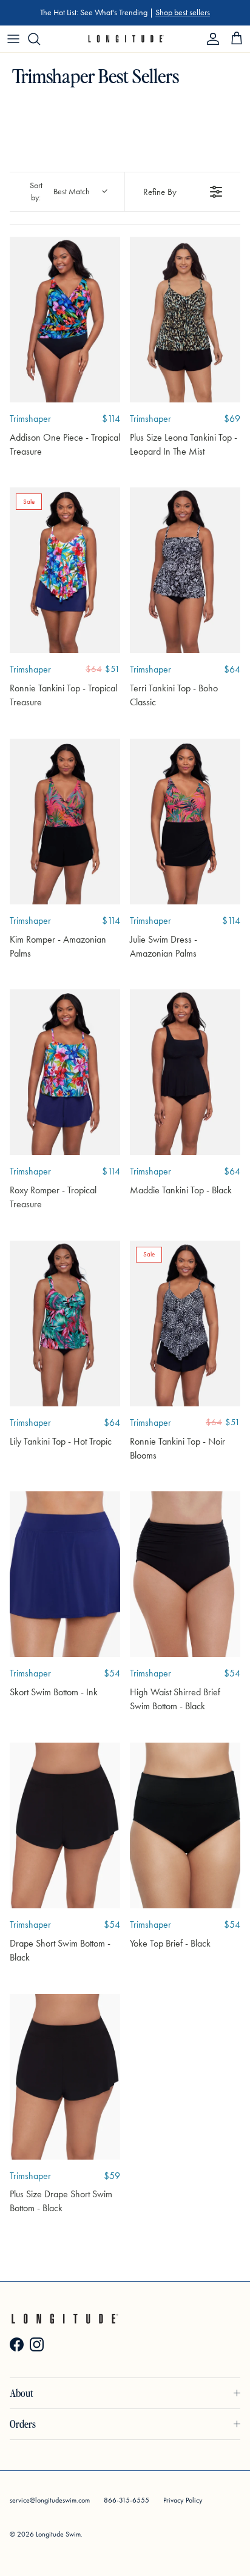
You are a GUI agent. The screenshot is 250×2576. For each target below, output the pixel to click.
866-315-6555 (127, 2500)
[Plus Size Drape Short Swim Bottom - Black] (65, 2077)
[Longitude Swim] (125, 39)
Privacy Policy (183, 2500)
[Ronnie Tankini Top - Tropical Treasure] (65, 570)
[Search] (40, 39)
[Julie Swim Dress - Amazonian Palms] (185, 822)
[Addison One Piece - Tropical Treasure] (65, 320)
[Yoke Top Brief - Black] (185, 1825)
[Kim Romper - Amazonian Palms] (65, 822)
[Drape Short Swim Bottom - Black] (65, 1825)
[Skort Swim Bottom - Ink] (65, 1574)
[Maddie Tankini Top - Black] (185, 1072)
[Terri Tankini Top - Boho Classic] (185, 570)
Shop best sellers (183, 12)
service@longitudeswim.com (50, 2500)
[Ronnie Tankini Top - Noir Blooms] (185, 1324)
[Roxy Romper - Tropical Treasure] (65, 1072)
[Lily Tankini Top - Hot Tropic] (65, 1324)
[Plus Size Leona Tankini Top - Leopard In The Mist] (185, 320)
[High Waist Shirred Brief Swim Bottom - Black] (185, 1574)
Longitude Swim (58, 2534)
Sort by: (60, 192)
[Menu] (13, 39)
